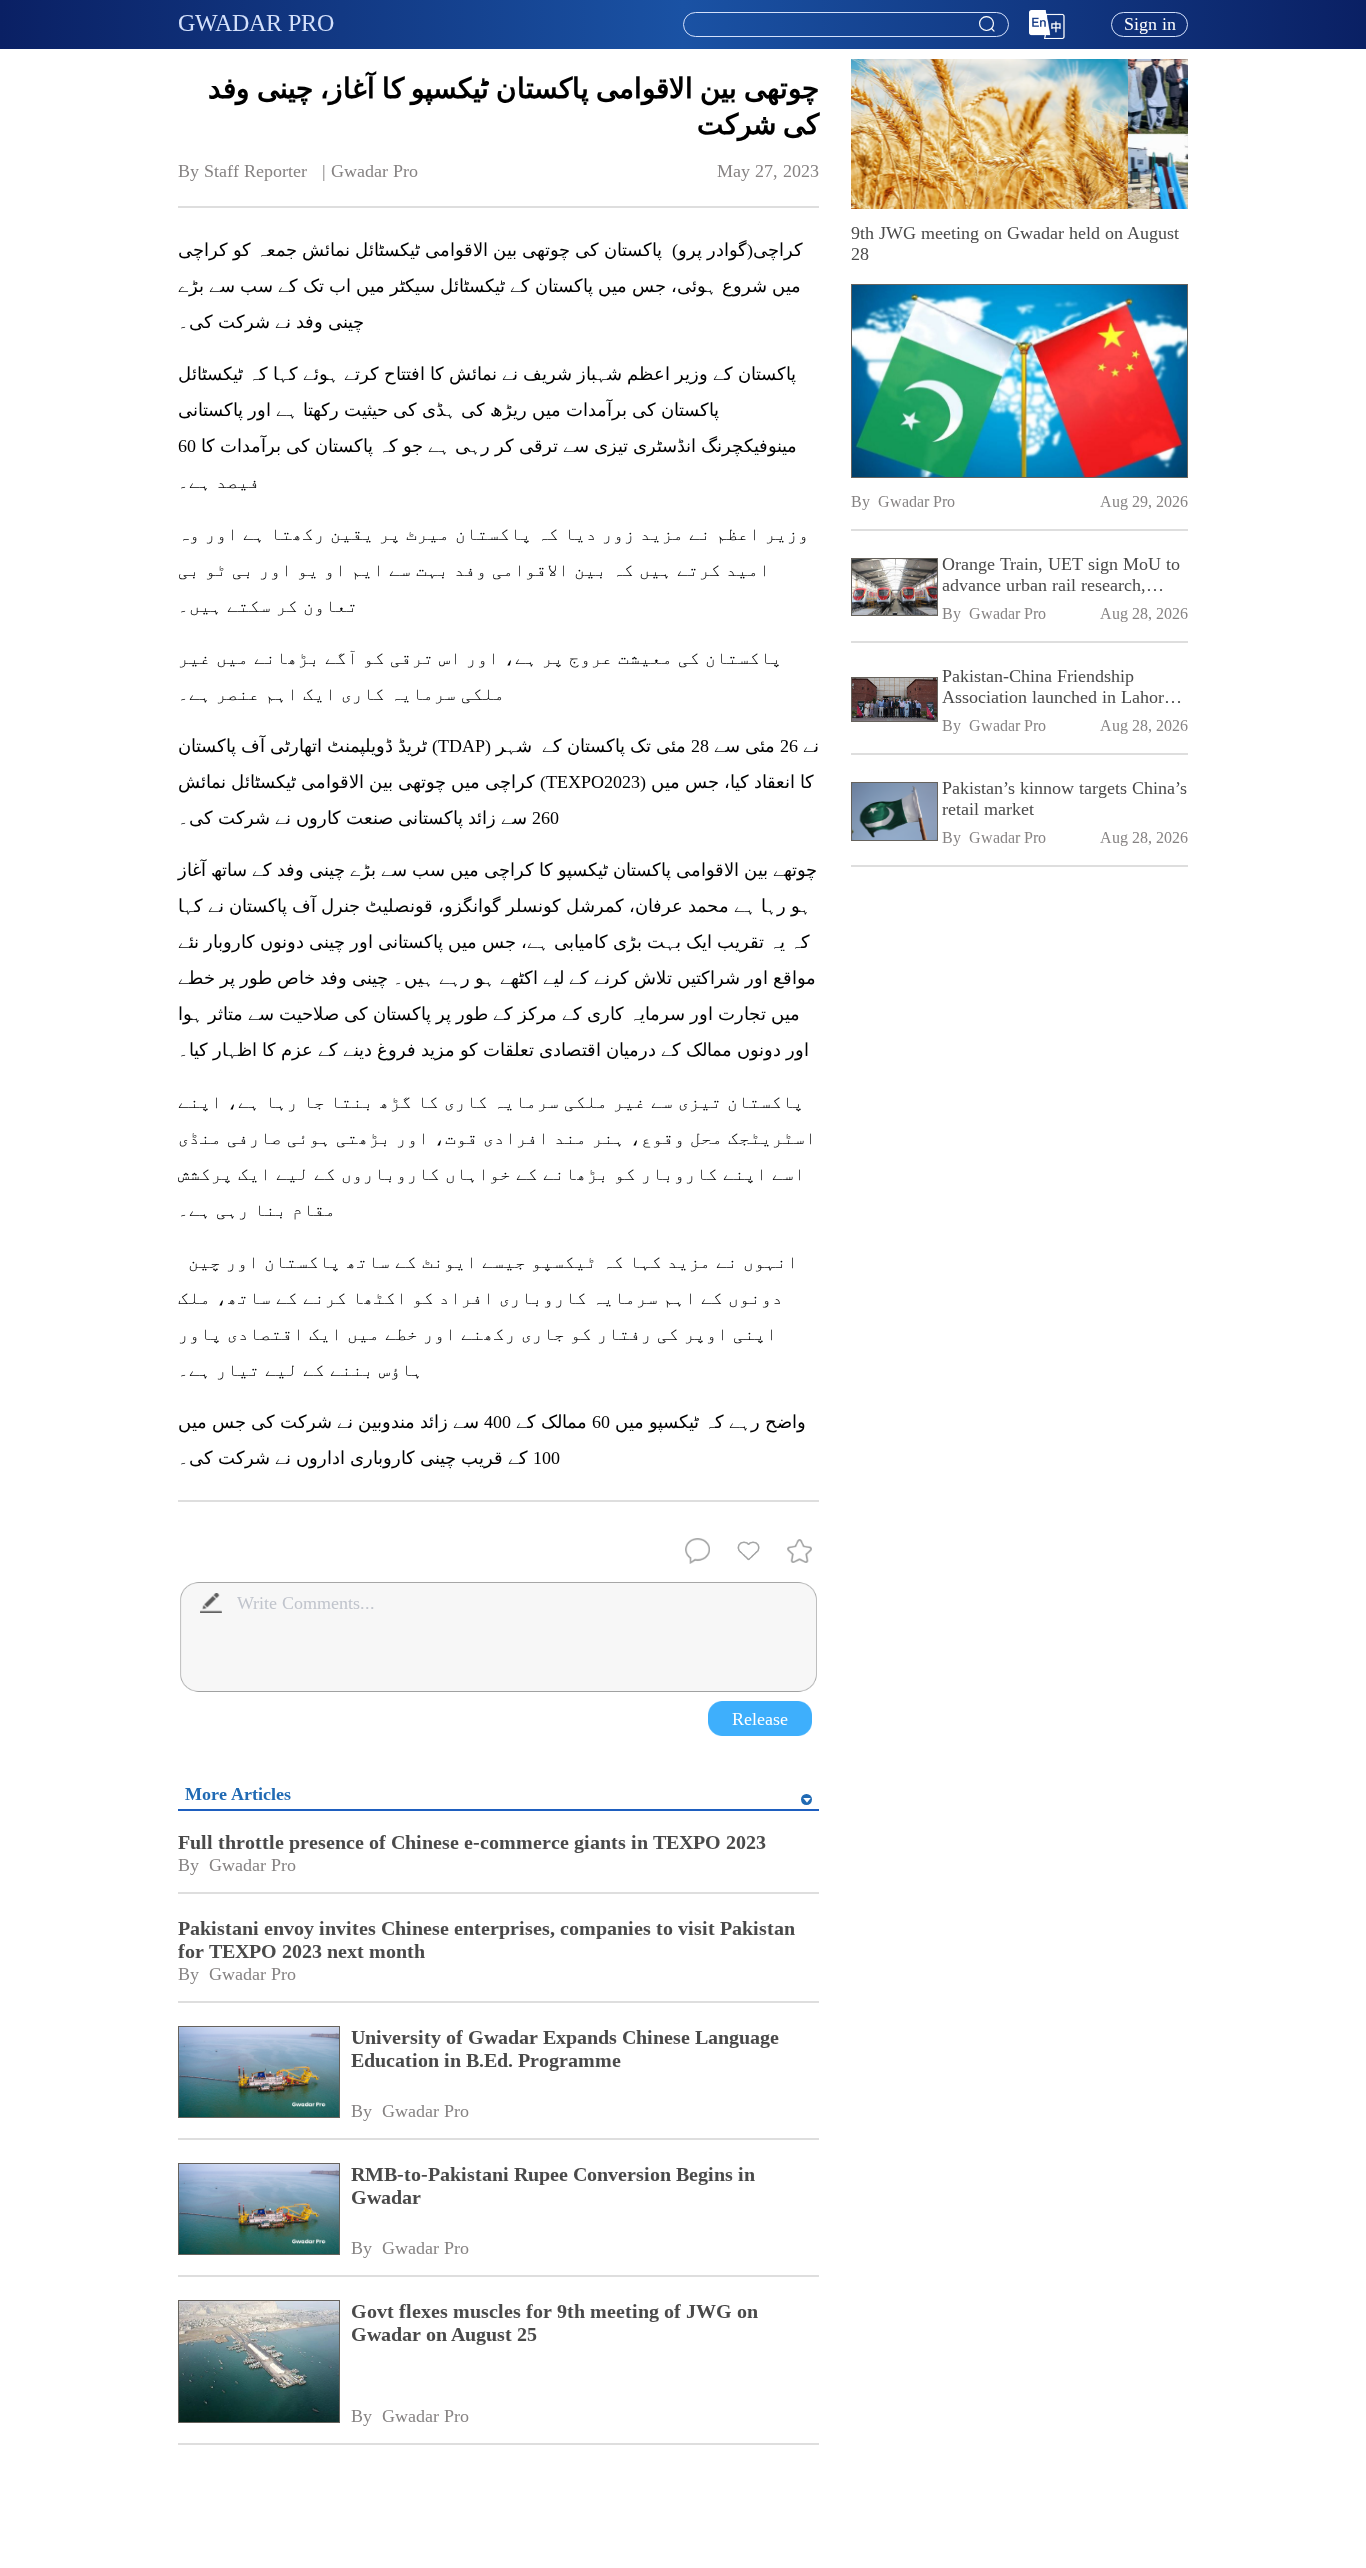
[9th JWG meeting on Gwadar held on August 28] (1019, 381)
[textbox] (846, 25)
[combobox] (845, 25)
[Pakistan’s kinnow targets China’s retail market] (893, 813)
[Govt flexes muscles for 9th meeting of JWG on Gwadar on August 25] (258, 2363)
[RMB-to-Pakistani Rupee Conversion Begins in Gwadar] (258, 2211)
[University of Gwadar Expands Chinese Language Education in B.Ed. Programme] (258, 2074)
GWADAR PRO (256, 23)
